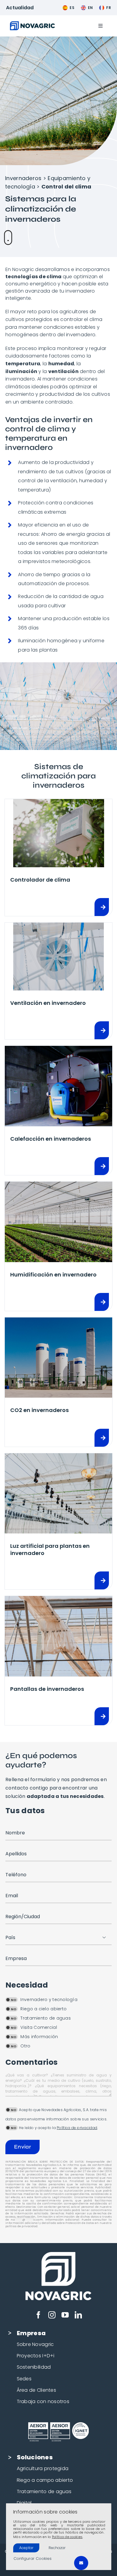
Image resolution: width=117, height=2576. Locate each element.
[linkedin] (78, 2315)
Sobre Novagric (35, 2344)
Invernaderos (23, 178)
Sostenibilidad (34, 2367)
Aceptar (26, 2548)
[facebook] (38, 2315)
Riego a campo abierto (45, 2480)
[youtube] (65, 2315)
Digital (24, 2503)
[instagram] (52, 2315)
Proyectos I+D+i (36, 2356)
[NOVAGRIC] (32, 24)
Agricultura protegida (43, 2468)
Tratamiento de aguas (44, 2491)
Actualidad (20, 8)
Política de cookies (67, 2537)
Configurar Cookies (33, 2558)
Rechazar (57, 2548)
